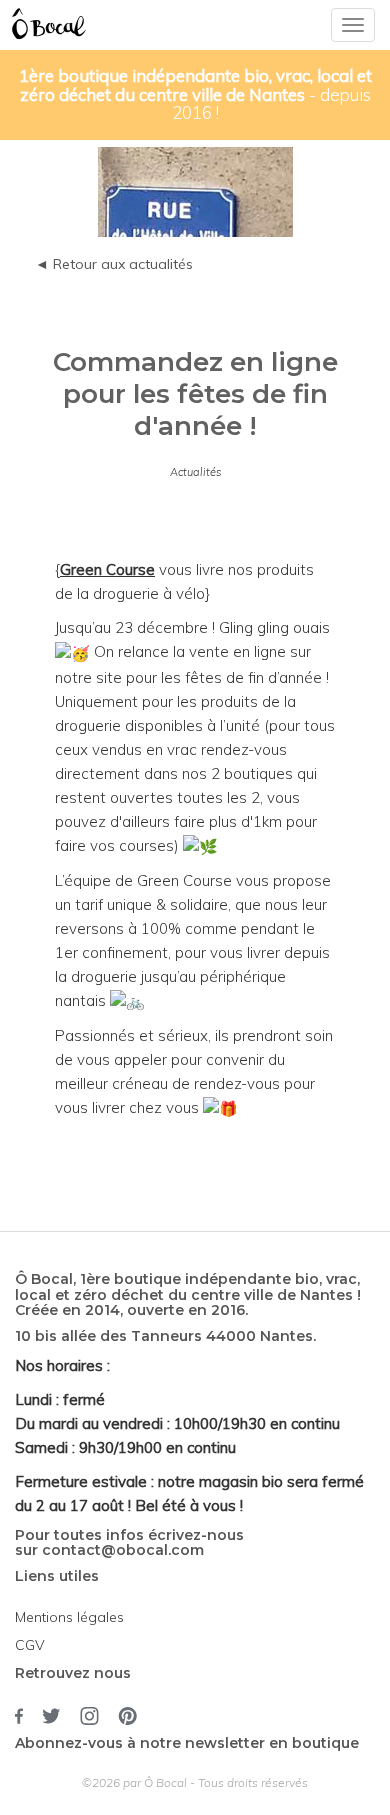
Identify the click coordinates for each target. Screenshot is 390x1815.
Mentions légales (69, 1617)
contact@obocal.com (123, 1550)
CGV (30, 1645)
